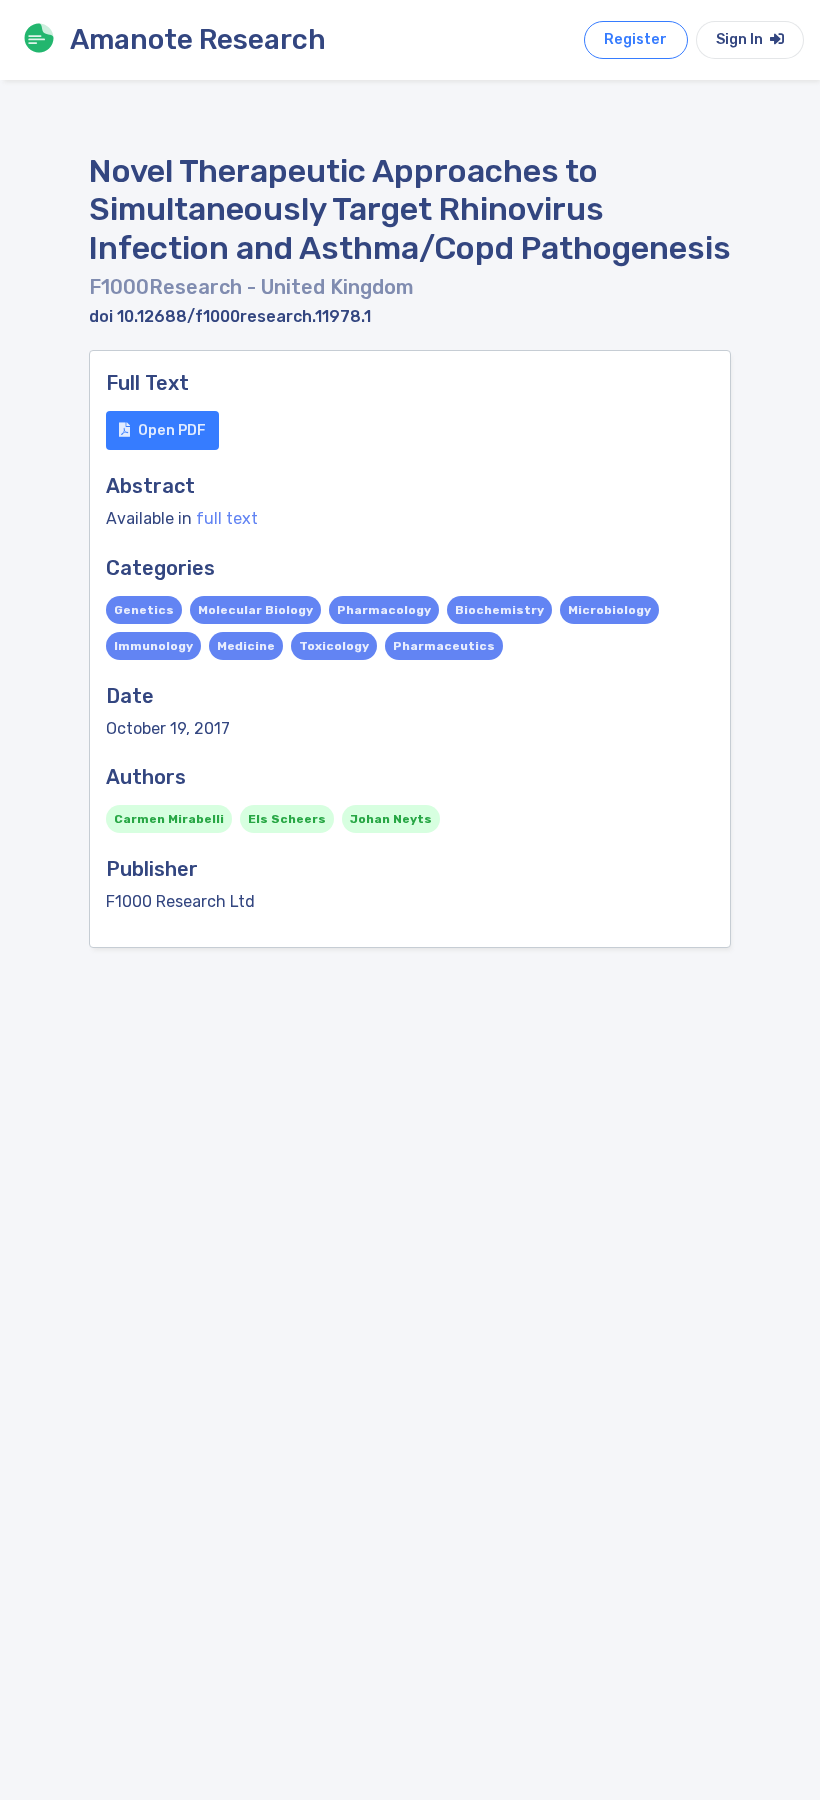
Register (635, 39)
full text (227, 518)
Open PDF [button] (172, 430)
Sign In (741, 39)
